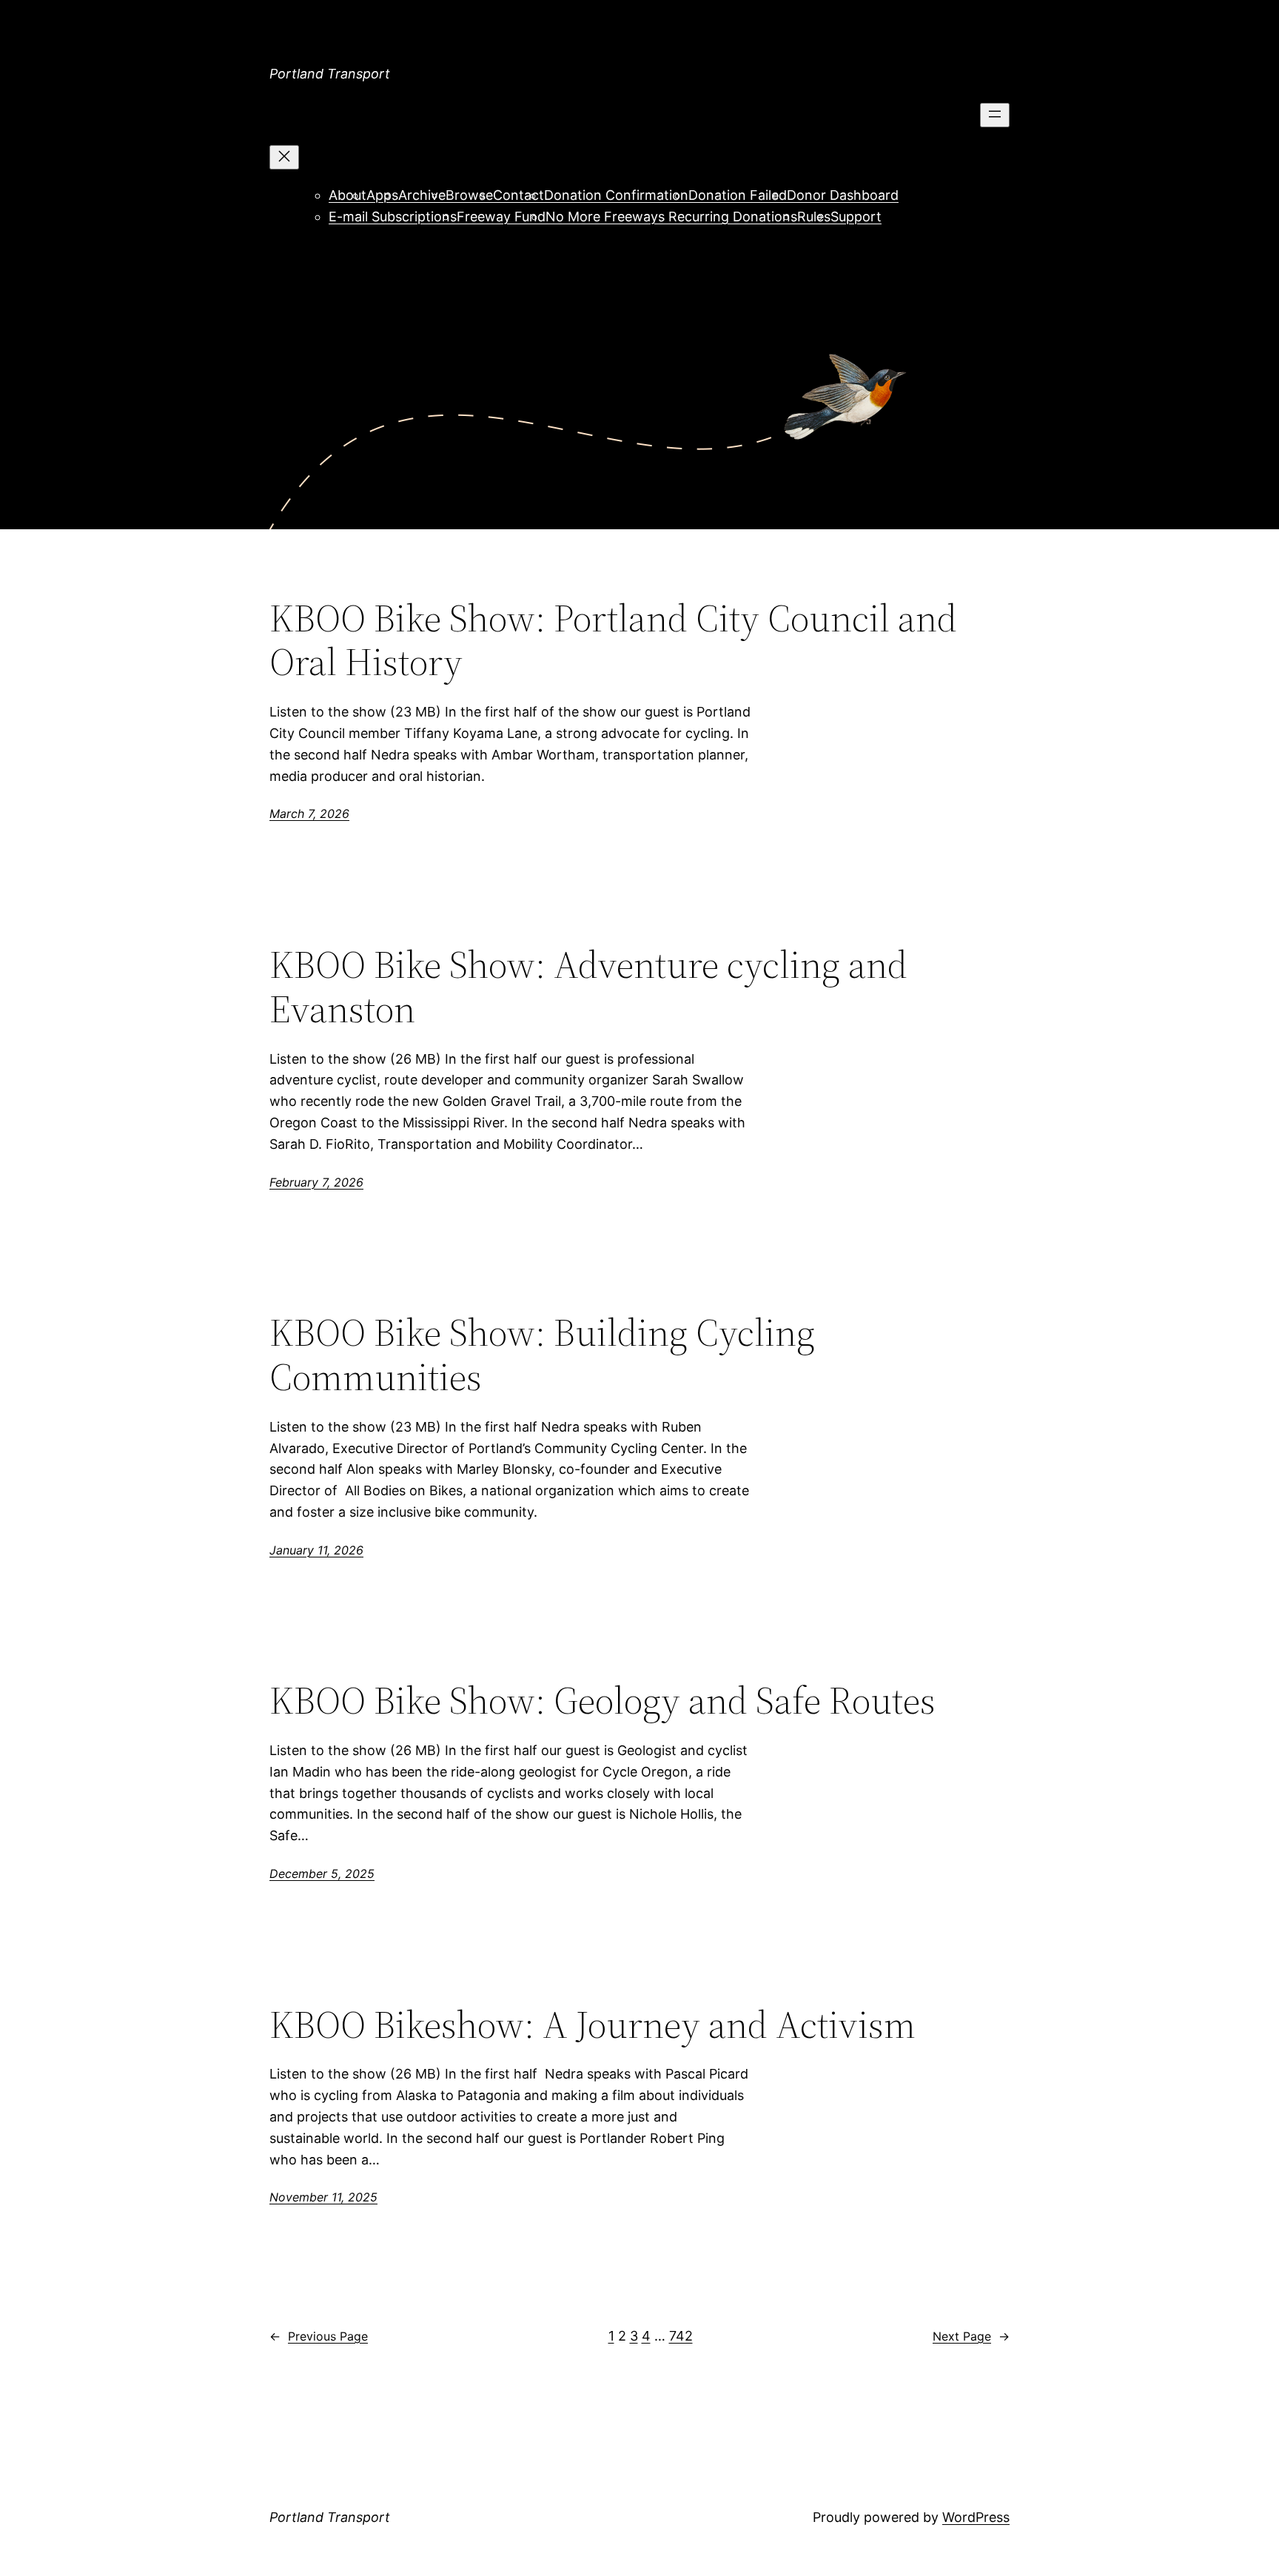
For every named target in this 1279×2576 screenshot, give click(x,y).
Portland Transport (330, 74)
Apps (382, 195)
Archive (422, 195)
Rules (814, 217)
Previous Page (319, 2336)
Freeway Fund (501, 217)
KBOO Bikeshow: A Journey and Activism (592, 2025)
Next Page (971, 2336)
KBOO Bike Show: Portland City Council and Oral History (613, 640)
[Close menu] (284, 157)
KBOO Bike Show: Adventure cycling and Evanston (588, 987)
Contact (518, 195)
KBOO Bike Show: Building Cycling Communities (542, 1355)
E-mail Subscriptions (393, 217)
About (348, 195)
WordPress (976, 2517)
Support (856, 217)
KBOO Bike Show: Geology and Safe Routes (602, 1700)
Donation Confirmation (616, 195)
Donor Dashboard (843, 195)
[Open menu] (995, 115)
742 (681, 2336)
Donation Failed (738, 195)
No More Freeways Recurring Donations (671, 217)
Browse (469, 195)
